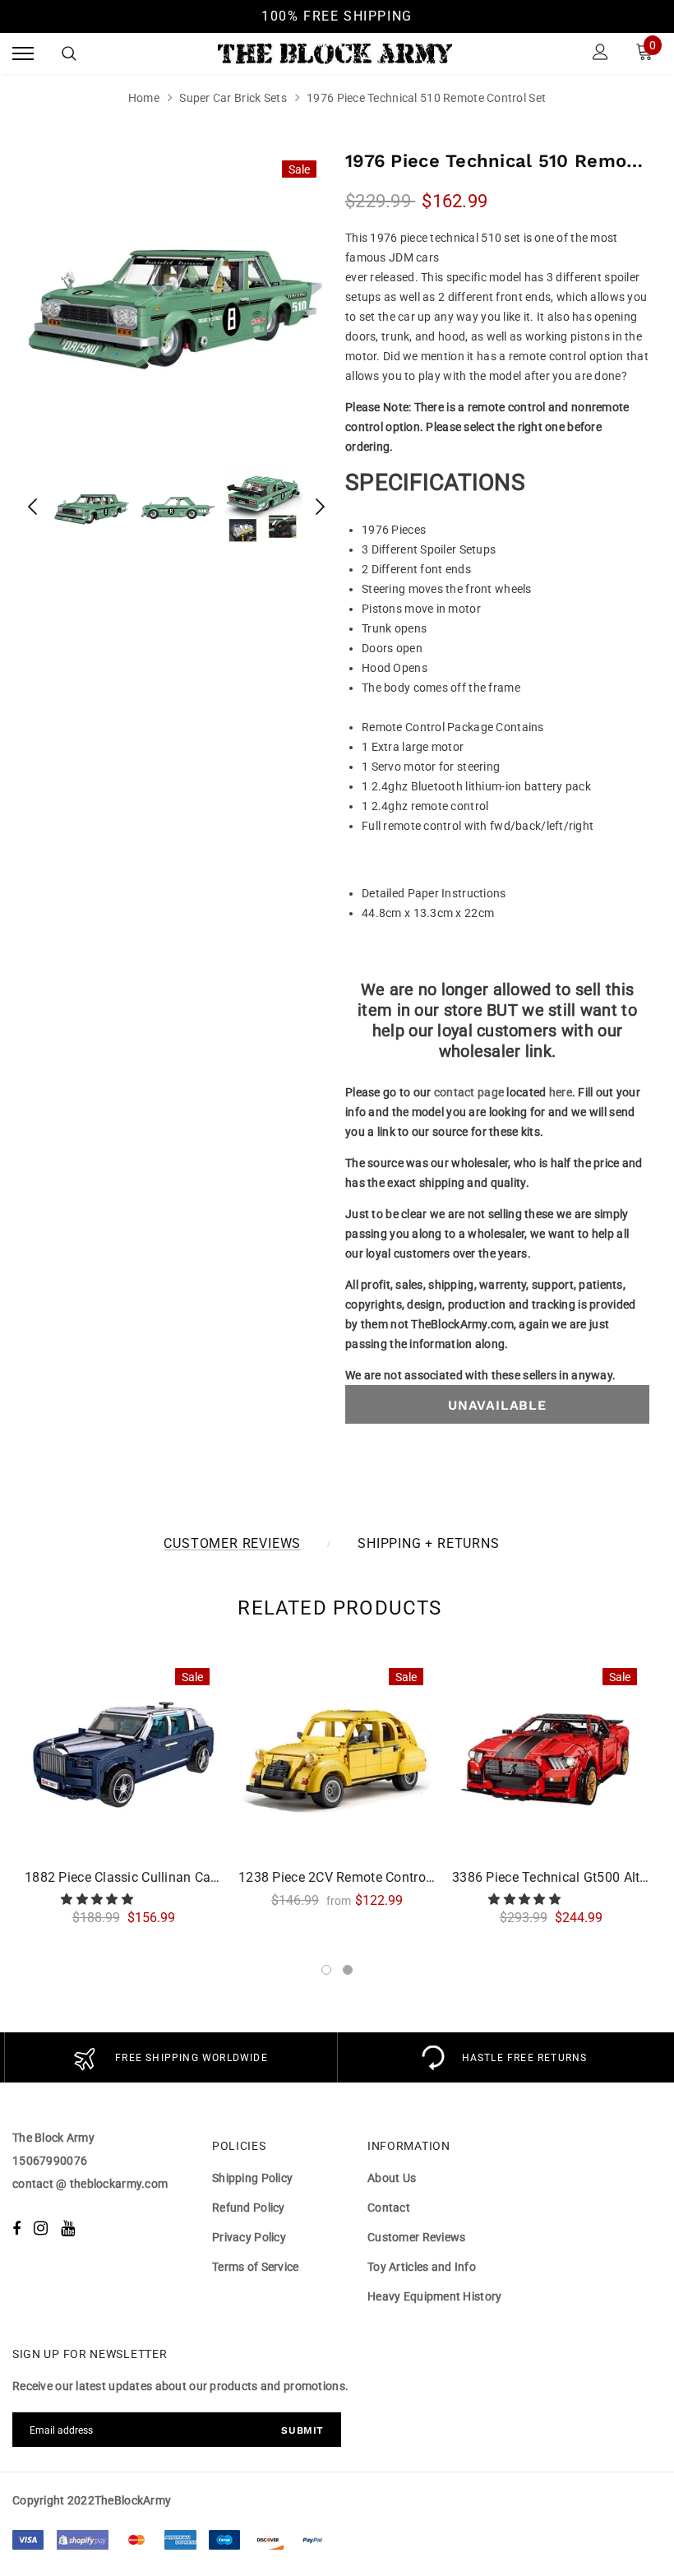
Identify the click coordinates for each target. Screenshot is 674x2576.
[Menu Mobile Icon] (23, 54)
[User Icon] (600, 54)
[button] (98, 1899)
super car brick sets (233, 98)
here (561, 1092)
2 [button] (348, 1970)
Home (144, 98)
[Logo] (335, 53)
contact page (469, 1092)
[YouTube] (68, 2228)
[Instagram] (41, 2228)
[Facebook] (16, 2228)
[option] (177, 299)
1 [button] (326, 1970)
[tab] (337, 1608)
